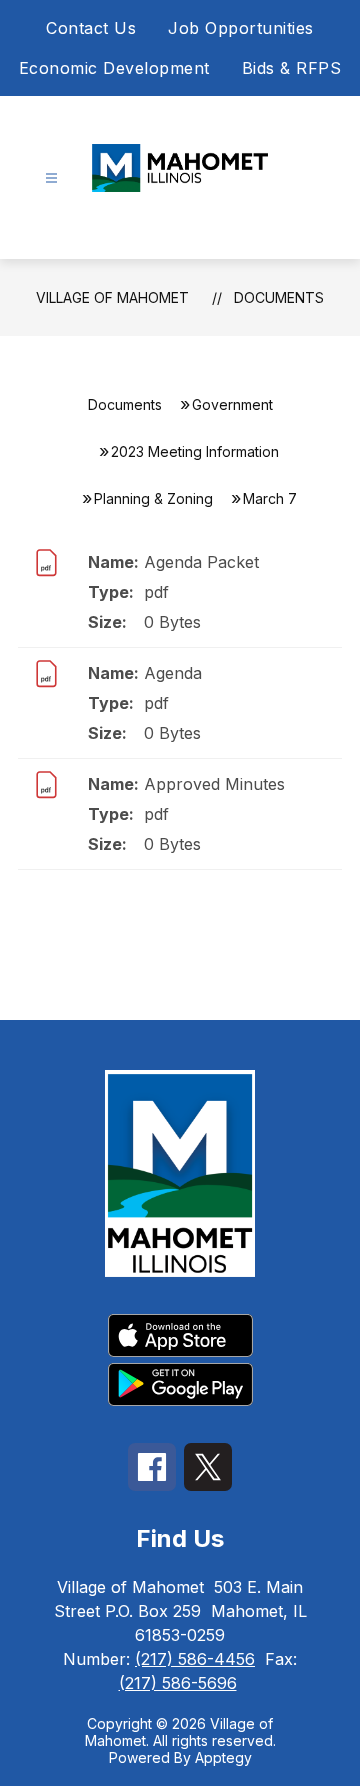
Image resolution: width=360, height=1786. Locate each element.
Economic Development (114, 68)
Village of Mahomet (112, 297)
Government (232, 404)
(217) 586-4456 (195, 1659)
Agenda (173, 673)
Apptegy (223, 1757)
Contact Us (91, 28)
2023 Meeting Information (195, 451)
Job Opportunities (241, 28)
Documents (279, 297)
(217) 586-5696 (178, 1683)
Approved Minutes (214, 784)
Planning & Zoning (153, 498)
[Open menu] (51, 178)
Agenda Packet (201, 562)
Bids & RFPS (292, 68)
